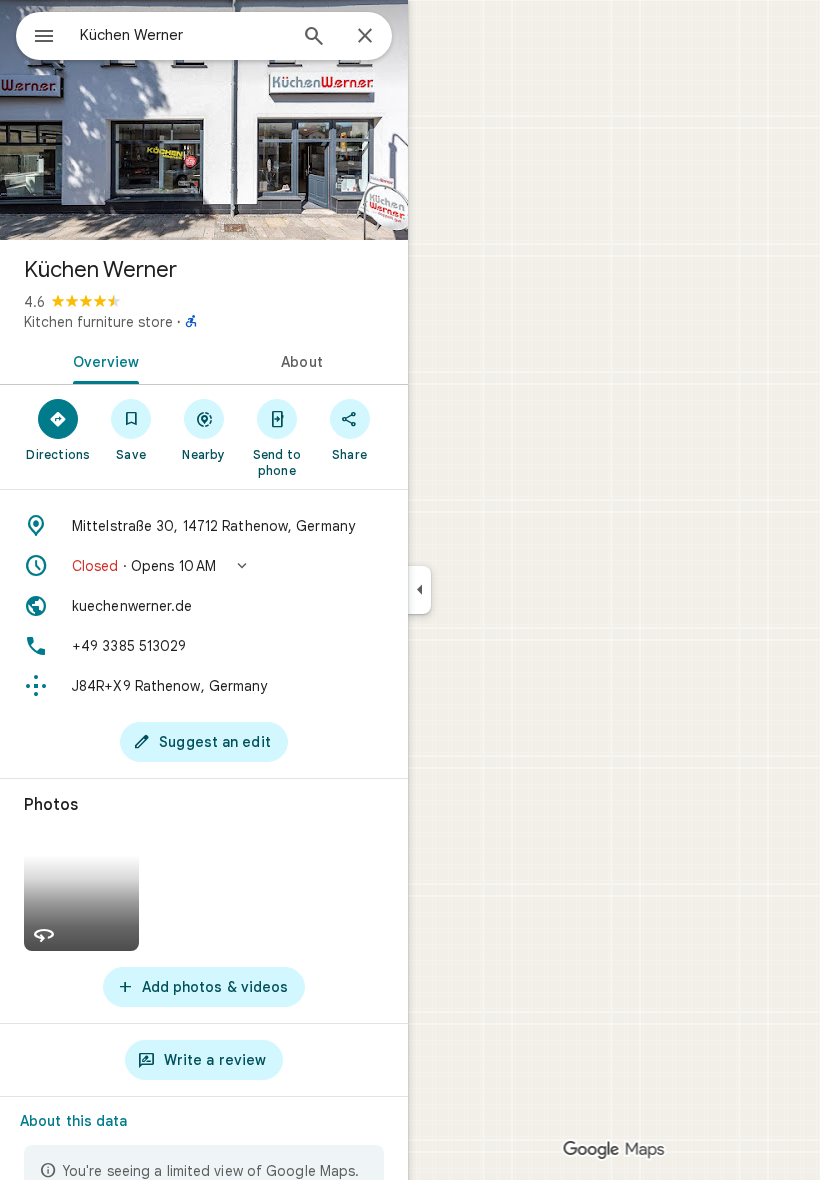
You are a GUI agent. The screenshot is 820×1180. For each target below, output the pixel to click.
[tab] (102, 360)
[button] (204, 566)
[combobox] (183, 35)
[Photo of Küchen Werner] (204, 120)
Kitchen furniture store (98, 322)
